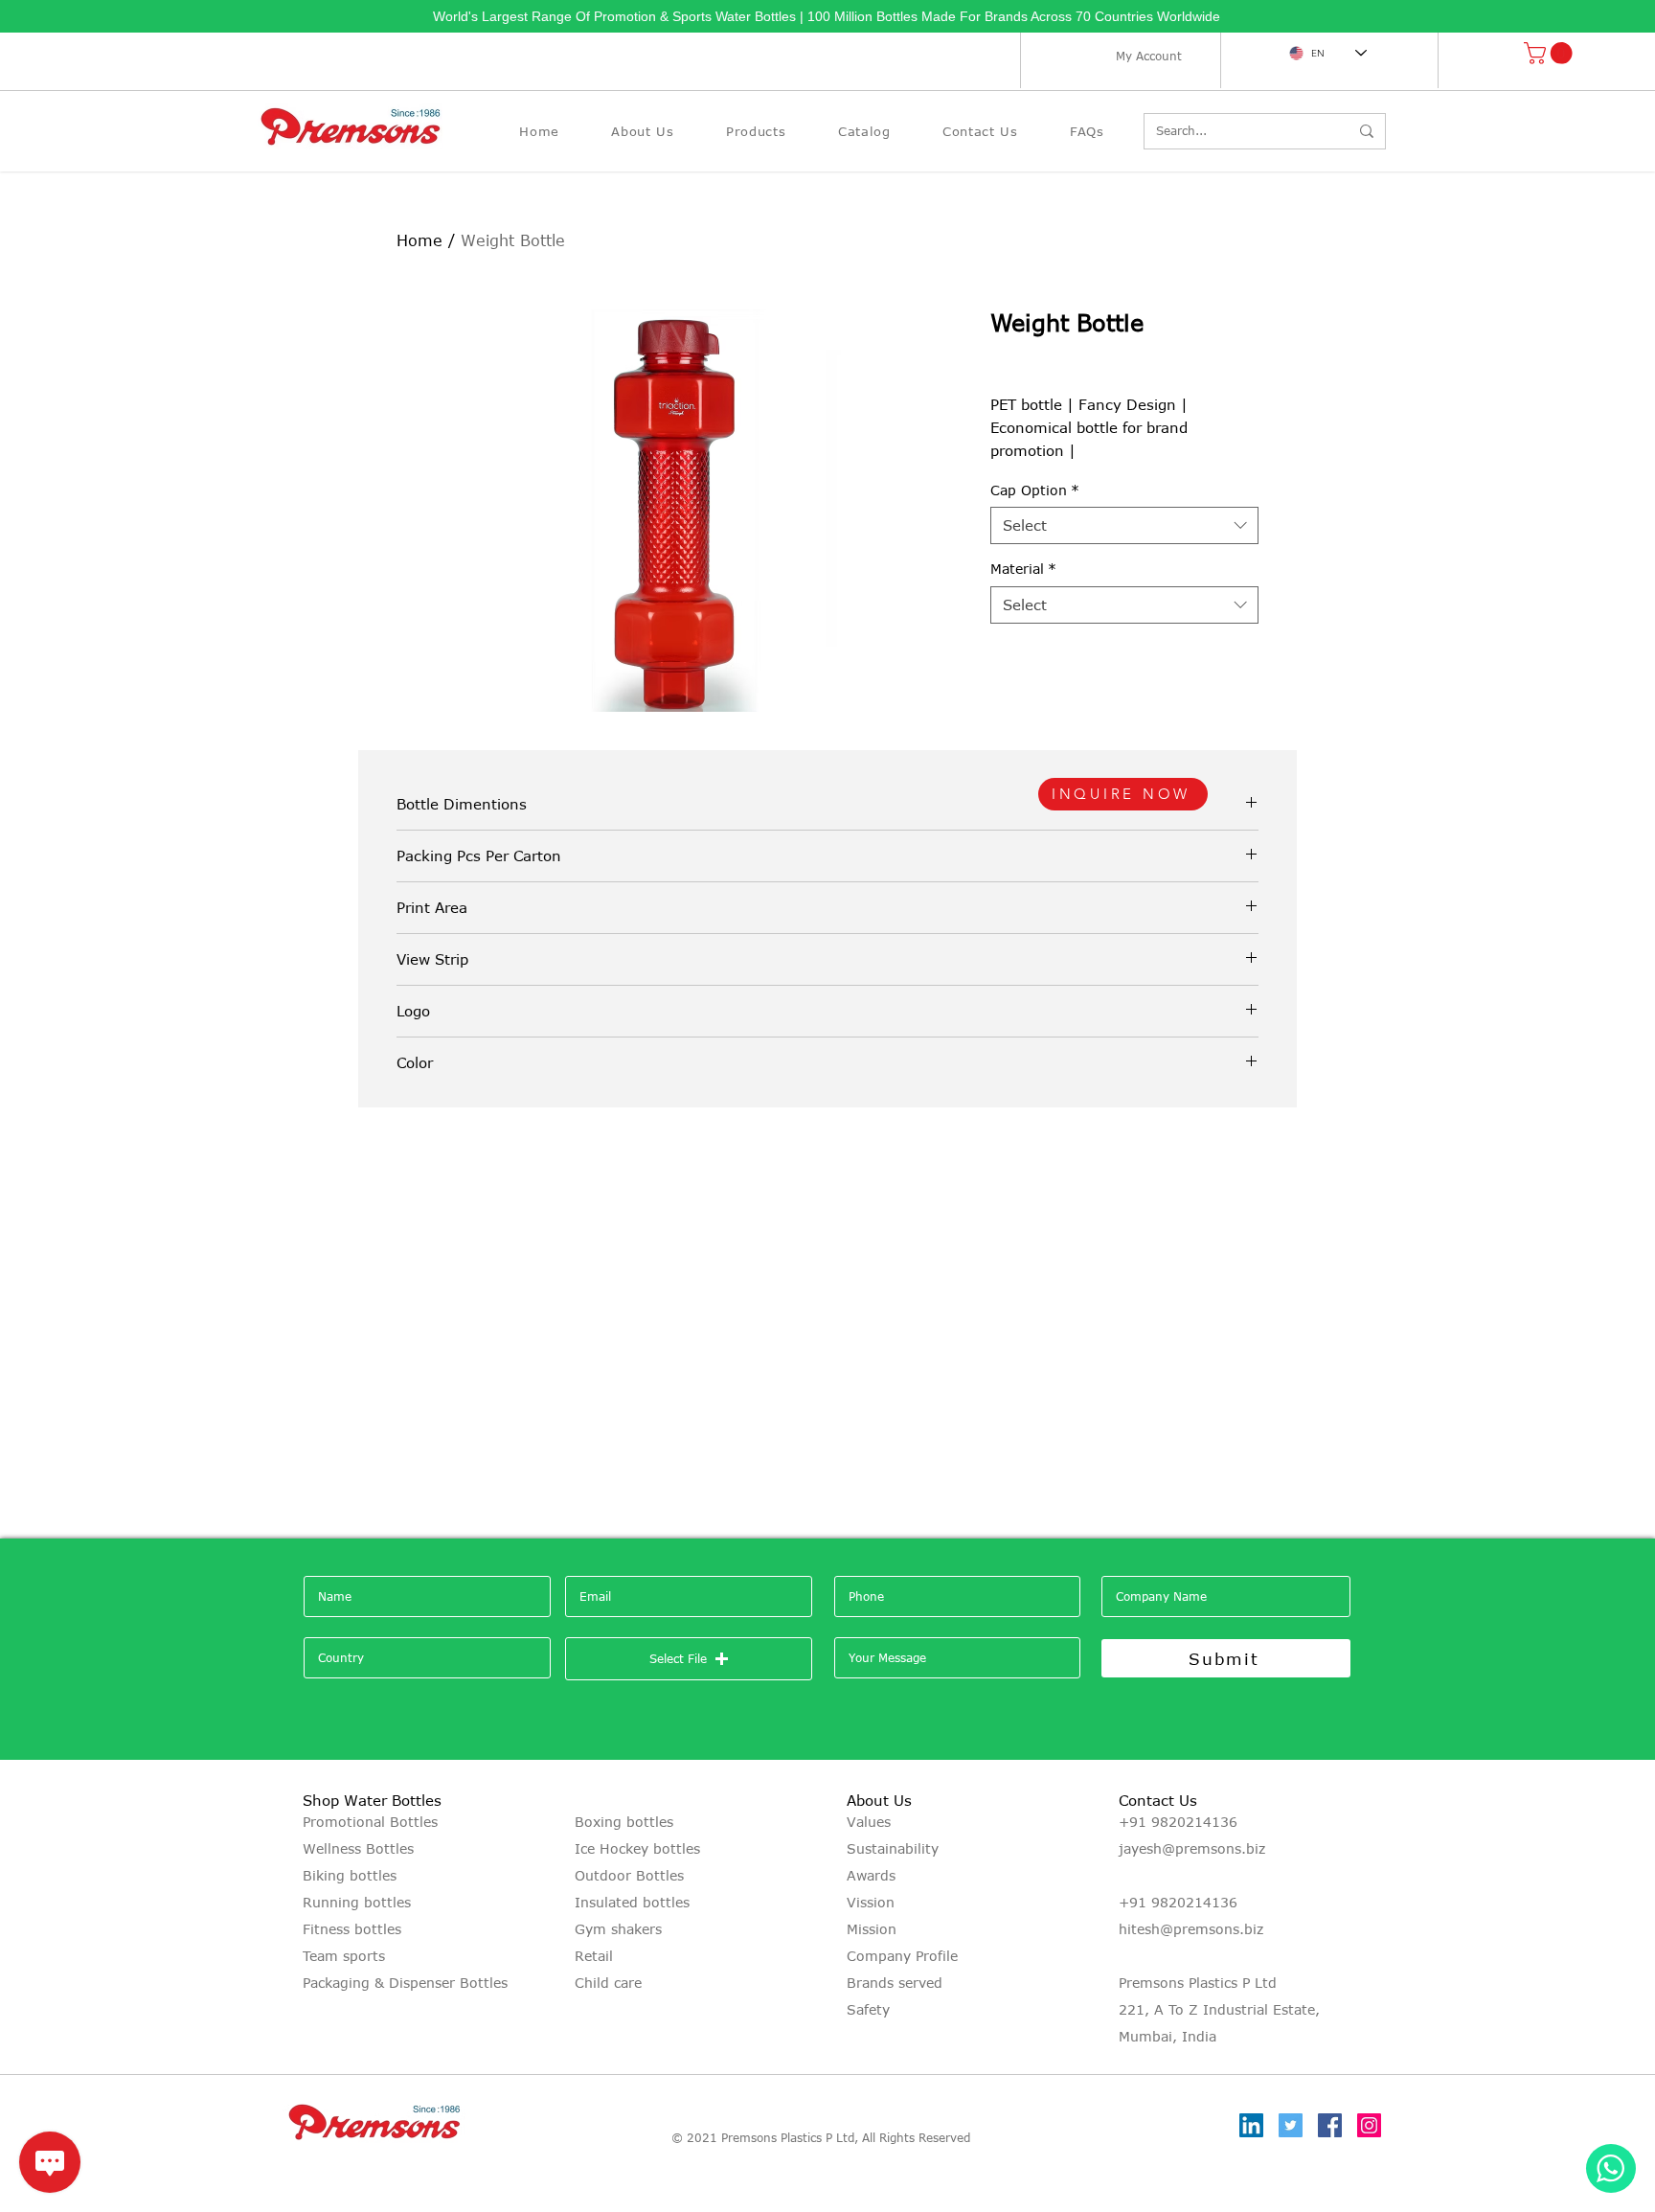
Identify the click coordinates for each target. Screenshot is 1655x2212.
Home (419, 240)
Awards (871, 1875)
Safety (868, 2009)
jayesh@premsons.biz (1192, 1848)
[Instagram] (1369, 2125)
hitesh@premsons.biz (1191, 1929)
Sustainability (893, 1848)
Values (869, 1822)
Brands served (895, 1983)
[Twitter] (1291, 2125)
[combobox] (1124, 525)
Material (1023, 569)
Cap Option (1035, 490)
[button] (1551, 53)
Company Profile (902, 1956)
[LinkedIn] (1251, 2125)
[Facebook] (1330, 2125)
